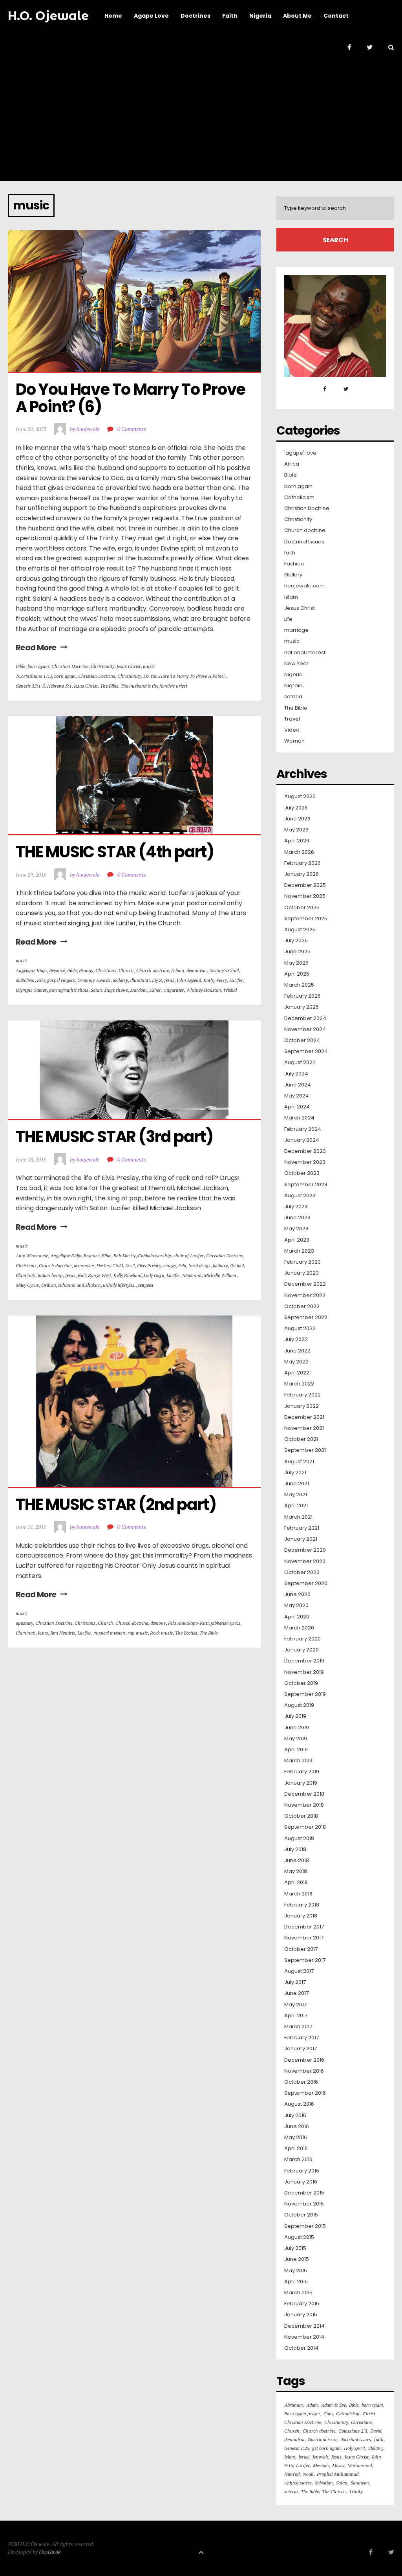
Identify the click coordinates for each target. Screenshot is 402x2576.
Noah (308, 2474)
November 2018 (304, 1805)
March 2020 (299, 1628)
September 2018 (305, 1827)
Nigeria (293, 675)
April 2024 (297, 1107)
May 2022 (296, 1362)
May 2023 (296, 1229)
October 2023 (302, 1173)
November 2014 (304, 2337)
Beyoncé (57, 970)
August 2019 (299, 1705)
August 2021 (299, 1462)
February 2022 (302, 1395)
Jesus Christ (129, 666)
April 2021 (296, 1506)
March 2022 (299, 1384)
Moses (338, 2465)
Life (288, 619)
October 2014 (301, 2348)
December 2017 (304, 1927)
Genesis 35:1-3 (30, 686)
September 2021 (305, 1450)
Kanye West (100, 1275)
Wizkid (230, 990)
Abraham (294, 2405)
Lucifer (236, 980)
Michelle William (220, 1275)
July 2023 (296, 1207)
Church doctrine (153, 970)
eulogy (170, 1265)
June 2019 (297, 1728)
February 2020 (302, 1639)
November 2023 (305, 1162)
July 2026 (296, 808)
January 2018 (301, 1916)
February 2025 (302, 996)
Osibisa (48, 1285)
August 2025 (300, 930)
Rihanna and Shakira (79, 1285)
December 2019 (304, 1661)
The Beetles (186, 1633)
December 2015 (304, 2193)
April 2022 (297, 1373)
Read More (36, 648)
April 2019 (296, 1750)
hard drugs (199, 1265)
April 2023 (297, 1240)
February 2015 (302, 2304)
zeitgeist (146, 1285)
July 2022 (296, 1339)
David (376, 2431)
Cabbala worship (154, 1256)
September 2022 (306, 1317)
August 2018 (299, 1838)
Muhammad (360, 2465)
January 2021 (301, 1539)
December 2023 (305, 1151)
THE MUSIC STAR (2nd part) (116, 1505)
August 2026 (300, 796)
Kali (82, 1275)
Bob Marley (124, 1256)
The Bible (109, 686)
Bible (20, 666)
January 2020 (301, 1650)
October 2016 (301, 2082)
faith (290, 553)
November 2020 (305, 1561)
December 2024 (305, 1018)
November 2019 (304, 1672)
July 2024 (296, 1074)
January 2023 (301, 1273)
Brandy (86, 970)
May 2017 (295, 2005)
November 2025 (305, 896)
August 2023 (300, 1196)
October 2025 (302, 908)
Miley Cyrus (27, 1285)
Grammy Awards (94, 980)
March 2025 (299, 985)
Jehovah (320, 2457)
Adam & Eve (333, 2405)
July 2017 (295, 1982)
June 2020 (297, 1594)
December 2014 (304, 2326)
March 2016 (298, 2160)
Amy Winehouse (32, 1256)
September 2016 (305, 2093)
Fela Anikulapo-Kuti (188, 1623)
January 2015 (301, 2315)
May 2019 (296, 1739)
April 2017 (296, 2016)
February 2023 (302, 1262)
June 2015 (297, 2259)
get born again (326, 2448)
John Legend (189, 980)
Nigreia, (294, 686)
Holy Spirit (354, 2448)
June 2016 (297, 2126)
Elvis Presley (149, 1265)
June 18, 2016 (31, 1159)
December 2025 (305, 885)
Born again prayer (302, 2414)
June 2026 (297, 819)
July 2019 (295, 1716)
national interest (305, 653)
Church (126, 970)
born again (38, 666)
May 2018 (296, 1871)
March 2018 (298, 1894)
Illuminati (140, 980)
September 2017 (305, 1960)
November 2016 (304, 2071)
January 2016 (301, 2182)
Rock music (161, 1633)
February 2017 (301, 2038)
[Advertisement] (201, 122)
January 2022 (301, 1406)
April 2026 (297, 841)
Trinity (356, 2491)
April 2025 (297, 974)
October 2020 (302, 1572)
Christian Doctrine (70, 666)
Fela (41, 980)
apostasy (24, 1623)
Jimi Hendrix (63, 1633)
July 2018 (295, 1849)
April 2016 (296, 2149)
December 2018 (304, 1794)
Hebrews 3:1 (59, 686)
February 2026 (302, 863)
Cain (328, 2414)
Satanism (360, 2483)
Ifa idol (237, 1265)
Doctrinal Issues (304, 542)
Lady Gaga (154, 1275)
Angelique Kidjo (31, 970)
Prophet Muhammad (338, 2474)
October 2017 (301, 1949)
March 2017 (298, 2027)
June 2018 (297, 1860)
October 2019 (301, 1683)
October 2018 (301, 1816)
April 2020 (297, 1617)
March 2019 (298, 1761)
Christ (369, 2414)
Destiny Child (110, 1265)
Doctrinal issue (323, 2439)
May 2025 (296, 963)
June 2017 (296, 1993)
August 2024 (300, 1062)
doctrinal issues (356, 2439)
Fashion (294, 564)
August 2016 (299, 2104)
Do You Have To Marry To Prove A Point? (184, 676)
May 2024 (297, 1096)
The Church (334, 2491)
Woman (294, 741)
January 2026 (301, 874)
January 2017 (301, 2049)
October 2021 (301, 1439)
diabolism (25, 980)
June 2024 (298, 1085)
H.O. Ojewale (48, 16)
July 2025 (296, 941)
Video (292, 730)
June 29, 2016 (31, 874)
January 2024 (302, 1140)
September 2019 (305, 1694)
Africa (292, 464)
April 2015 (296, 2282)
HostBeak (50, 2551)
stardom (139, 990)
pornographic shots (69, 990)
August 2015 (299, 2237)
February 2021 (302, 1528)
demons (158, 1623)
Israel (304, 2457)
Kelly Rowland (127, 1275)
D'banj (178, 970)
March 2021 (298, 1517)
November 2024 (305, 1029)
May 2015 (296, 2271)
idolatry (120, 980)
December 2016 (304, 2060)
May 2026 (296, 830)
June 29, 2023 (31, 429)
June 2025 (297, 952)
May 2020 (296, 1605)
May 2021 (296, 1495)
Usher (155, 990)
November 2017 (304, 1938)
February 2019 (302, 1772)
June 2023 (297, 1218)
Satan (96, 990)
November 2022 (305, 1295)
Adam (312, 2405)
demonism (197, 970)
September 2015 (305, 2226)
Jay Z (157, 980)
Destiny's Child (224, 970)
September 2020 (306, 1583)
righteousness (298, 2483)
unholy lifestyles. (119, 1285)
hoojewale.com (304, 586)
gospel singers (61, 980)
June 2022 (297, 1351)
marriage (296, 630)
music (149, 666)
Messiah (321, 2465)
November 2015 (304, 2204)
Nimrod (292, 2474)
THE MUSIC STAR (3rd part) (114, 1137)
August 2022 (300, 1328)
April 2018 (296, 1882)
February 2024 (303, 1129)
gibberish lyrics (226, 1623)
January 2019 (301, 1783)
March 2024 (299, 1118)
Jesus (169, 980)
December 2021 (304, 1417)
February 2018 (302, 1905)
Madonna (192, 1275)
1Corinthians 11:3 (34, 676)
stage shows (116, 990)
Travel (292, 719)
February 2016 (302, 2171)
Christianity (102, 666)
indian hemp (50, 1275)
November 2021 (304, 1428)
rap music (138, 1633)
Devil (130, 1265)
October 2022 (302, 1306)
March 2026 (299, 852)
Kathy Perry (215, 980)
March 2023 (299, 1251)
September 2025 (306, 919)
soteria (293, 697)
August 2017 (299, 1971)
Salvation (324, 2483)
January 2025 (301, 1007)
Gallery (293, 575)
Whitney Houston (204, 990)
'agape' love (300, 453)
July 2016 (295, 2115)
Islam (291, 597)
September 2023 (306, 1185)
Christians (106, 970)
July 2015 (295, 2248)
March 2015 (298, 2293)
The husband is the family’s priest (154, 686)
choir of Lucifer (189, 1256)
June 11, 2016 (31, 1527)
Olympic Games (31, 990)
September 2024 (306, 1051)
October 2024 (302, 1040)
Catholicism (299, 497)
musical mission (109, 1633)
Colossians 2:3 (353, 2431)
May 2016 (296, 2137)
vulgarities (174, 990)
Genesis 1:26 (297, 2448)
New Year (296, 664)
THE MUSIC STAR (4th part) (115, 852)
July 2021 (295, 1473)
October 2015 (301, 2215)
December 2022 (305, 1284)
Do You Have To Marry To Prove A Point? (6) (132, 398)
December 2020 (305, 1550)
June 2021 (297, 1484)
